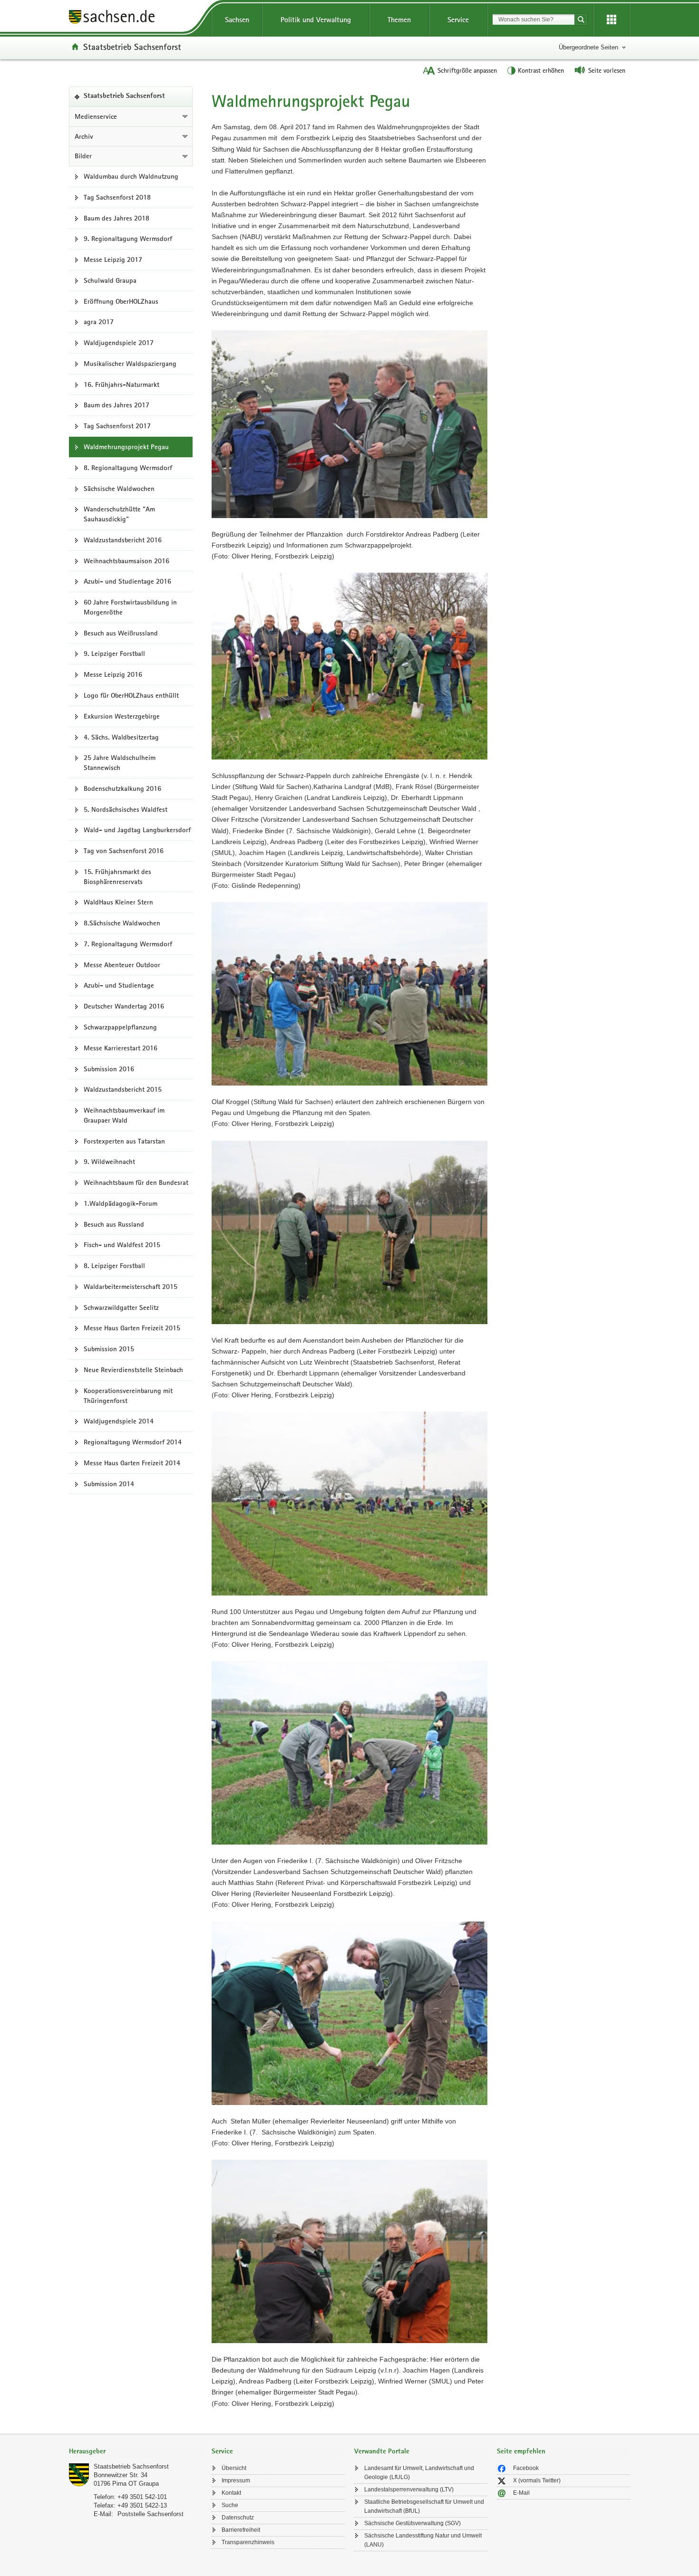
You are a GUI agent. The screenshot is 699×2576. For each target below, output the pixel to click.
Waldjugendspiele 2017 (119, 343)
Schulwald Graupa (110, 280)
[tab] (136, 2452)
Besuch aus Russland (114, 1224)
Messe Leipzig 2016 (113, 674)
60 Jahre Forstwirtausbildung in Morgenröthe (130, 607)
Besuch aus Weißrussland (121, 633)
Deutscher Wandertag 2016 (124, 1006)
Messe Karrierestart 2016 (121, 1048)
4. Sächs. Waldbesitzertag (121, 737)
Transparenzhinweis (248, 2542)
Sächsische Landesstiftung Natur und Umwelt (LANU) (423, 2540)
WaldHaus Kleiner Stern (118, 902)
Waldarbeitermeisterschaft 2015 (131, 1287)
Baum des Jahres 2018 (116, 218)
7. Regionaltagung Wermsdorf (128, 944)
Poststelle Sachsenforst (150, 2514)
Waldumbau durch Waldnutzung (131, 176)
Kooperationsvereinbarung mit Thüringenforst (128, 1396)
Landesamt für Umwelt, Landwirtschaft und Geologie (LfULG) (419, 2473)
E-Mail (521, 2493)
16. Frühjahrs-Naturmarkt (121, 384)
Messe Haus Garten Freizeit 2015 (132, 1328)
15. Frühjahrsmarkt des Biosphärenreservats (117, 877)
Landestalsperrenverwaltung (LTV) (409, 2489)
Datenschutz (238, 2518)
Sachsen (237, 20)
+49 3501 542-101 (142, 2497)
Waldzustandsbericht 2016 (123, 540)
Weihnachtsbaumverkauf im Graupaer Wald (124, 1115)
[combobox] (534, 19)
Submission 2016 (109, 1069)
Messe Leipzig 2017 (113, 260)
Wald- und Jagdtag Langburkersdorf (137, 830)
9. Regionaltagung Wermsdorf (128, 239)
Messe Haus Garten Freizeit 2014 (132, 1463)
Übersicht (234, 2468)
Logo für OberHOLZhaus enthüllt (131, 695)
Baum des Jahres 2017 (116, 405)
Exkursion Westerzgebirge (122, 716)
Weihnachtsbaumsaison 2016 (126, 561)
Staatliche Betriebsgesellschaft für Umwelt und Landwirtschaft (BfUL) (424, 2506)
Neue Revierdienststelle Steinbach (133, 1370)
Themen (399, 20)
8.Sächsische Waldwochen (122, 923)
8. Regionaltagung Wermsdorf (128, 468)
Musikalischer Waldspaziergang (130, 364)
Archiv (84, 136)
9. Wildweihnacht (109, 1162)
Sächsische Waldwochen (119, 489)
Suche (230, 2505)
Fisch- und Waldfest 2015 (122, 1245)
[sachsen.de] (136, 18)
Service (458, 20)
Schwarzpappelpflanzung (120, 1027)
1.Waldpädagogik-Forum (121, 1203)
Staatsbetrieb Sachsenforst (132, 47)
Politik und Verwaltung (316, 20)
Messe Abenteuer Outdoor (122, 965)
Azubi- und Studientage (119, 985)
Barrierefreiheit (241, 2530)
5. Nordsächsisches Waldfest (126, 809)
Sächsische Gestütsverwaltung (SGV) (413, 2523)
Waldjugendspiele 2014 (119, 1421)
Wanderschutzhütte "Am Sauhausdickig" (119, 514)
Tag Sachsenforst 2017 (117, 426)
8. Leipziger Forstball (114, 1266)
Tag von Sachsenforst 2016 (124, 851)
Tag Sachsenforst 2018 (117, 197)
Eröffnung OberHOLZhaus (121, 301)
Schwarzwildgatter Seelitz (121, 1307)
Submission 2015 (109, 1349)
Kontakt (231, 2493)
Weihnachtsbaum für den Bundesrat (136, 1182)
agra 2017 (99, 322)
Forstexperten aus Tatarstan (124, 1141)
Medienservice (96, 116)
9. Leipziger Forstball (114, 654)
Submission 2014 (109, 1484)
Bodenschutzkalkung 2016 (122, 788)
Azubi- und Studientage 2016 (127, 581)
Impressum (236, 2480)
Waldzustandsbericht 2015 (123, 1089)
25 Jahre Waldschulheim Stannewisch (120, 763)
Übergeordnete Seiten (588, 47)
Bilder (83, 156)
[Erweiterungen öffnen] (612, 20)
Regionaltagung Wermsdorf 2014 (133, 1442)
